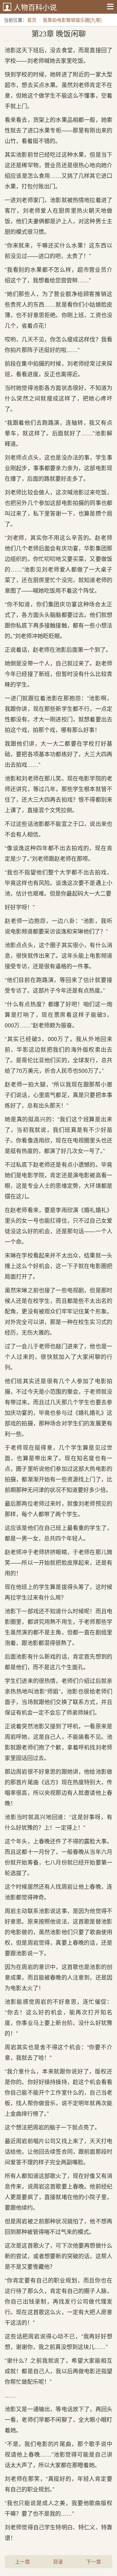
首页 (32, 20)
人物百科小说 (35, 7)
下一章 (94, 2562)
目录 (58, 2562)
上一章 (22, 2562)
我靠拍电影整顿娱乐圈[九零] (72, 20)
